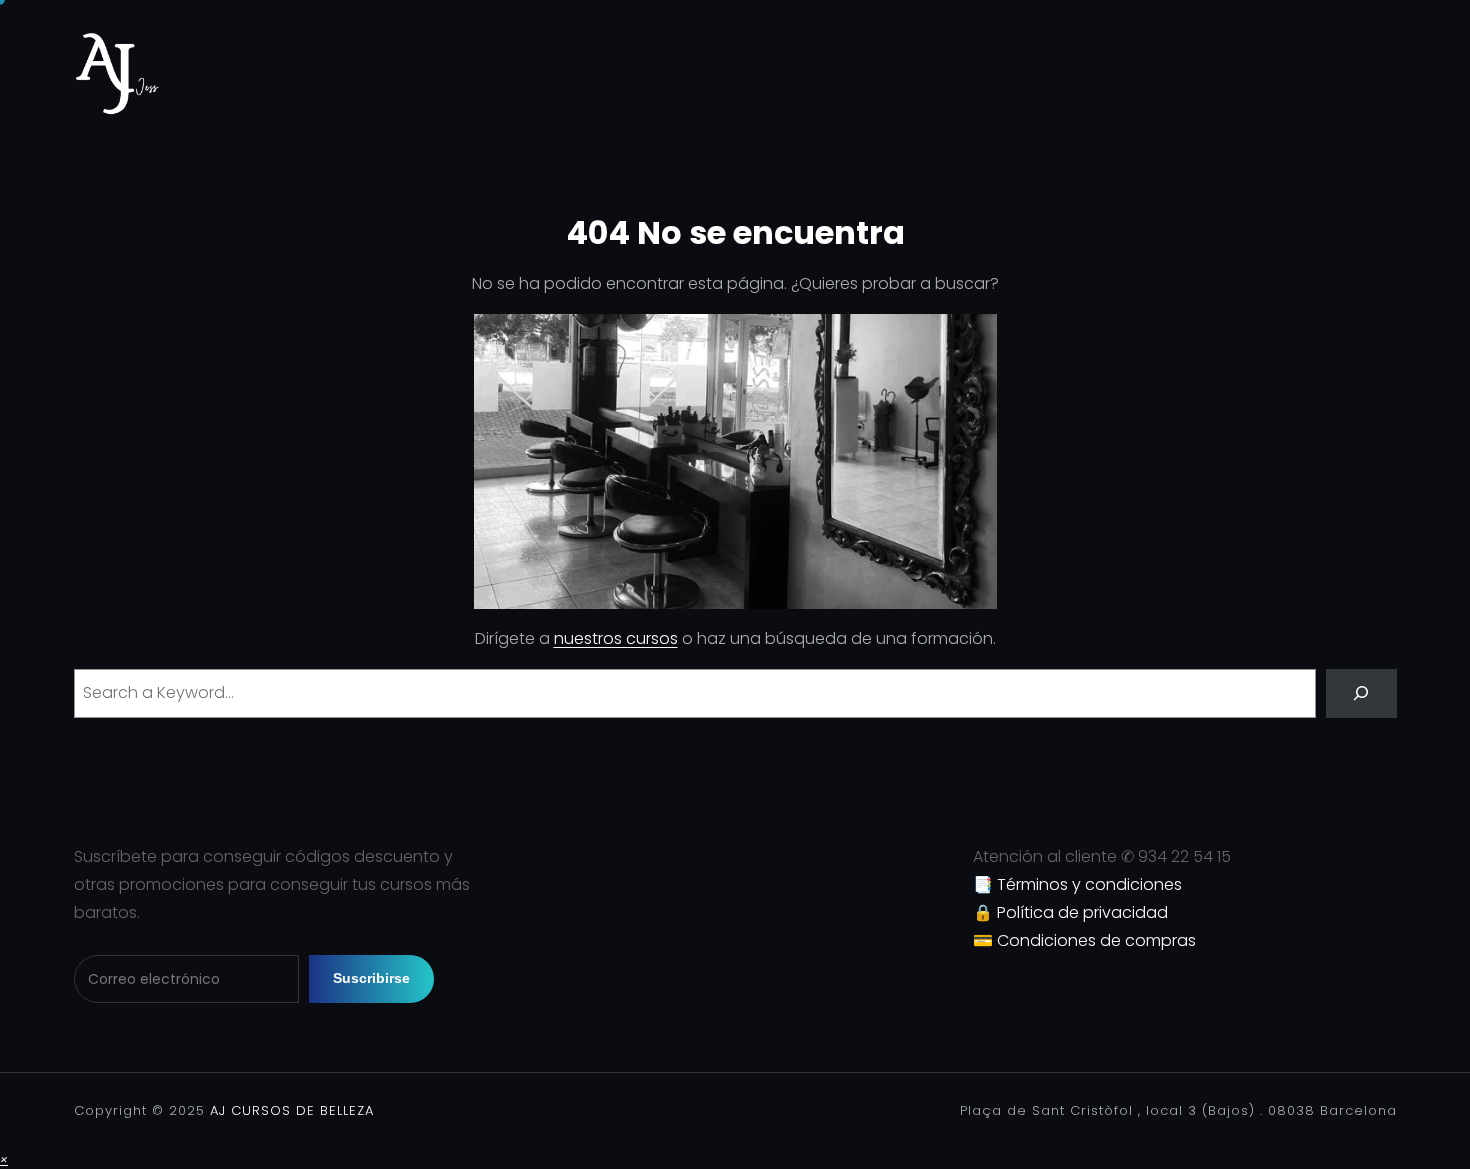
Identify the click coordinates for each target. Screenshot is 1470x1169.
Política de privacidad (1082, 912)
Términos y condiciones (1089, 884)
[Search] (1361, 693)
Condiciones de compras (1096, 940)
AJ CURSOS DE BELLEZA (289, 1110)
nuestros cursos (616, 638)
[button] (4, 1158)
